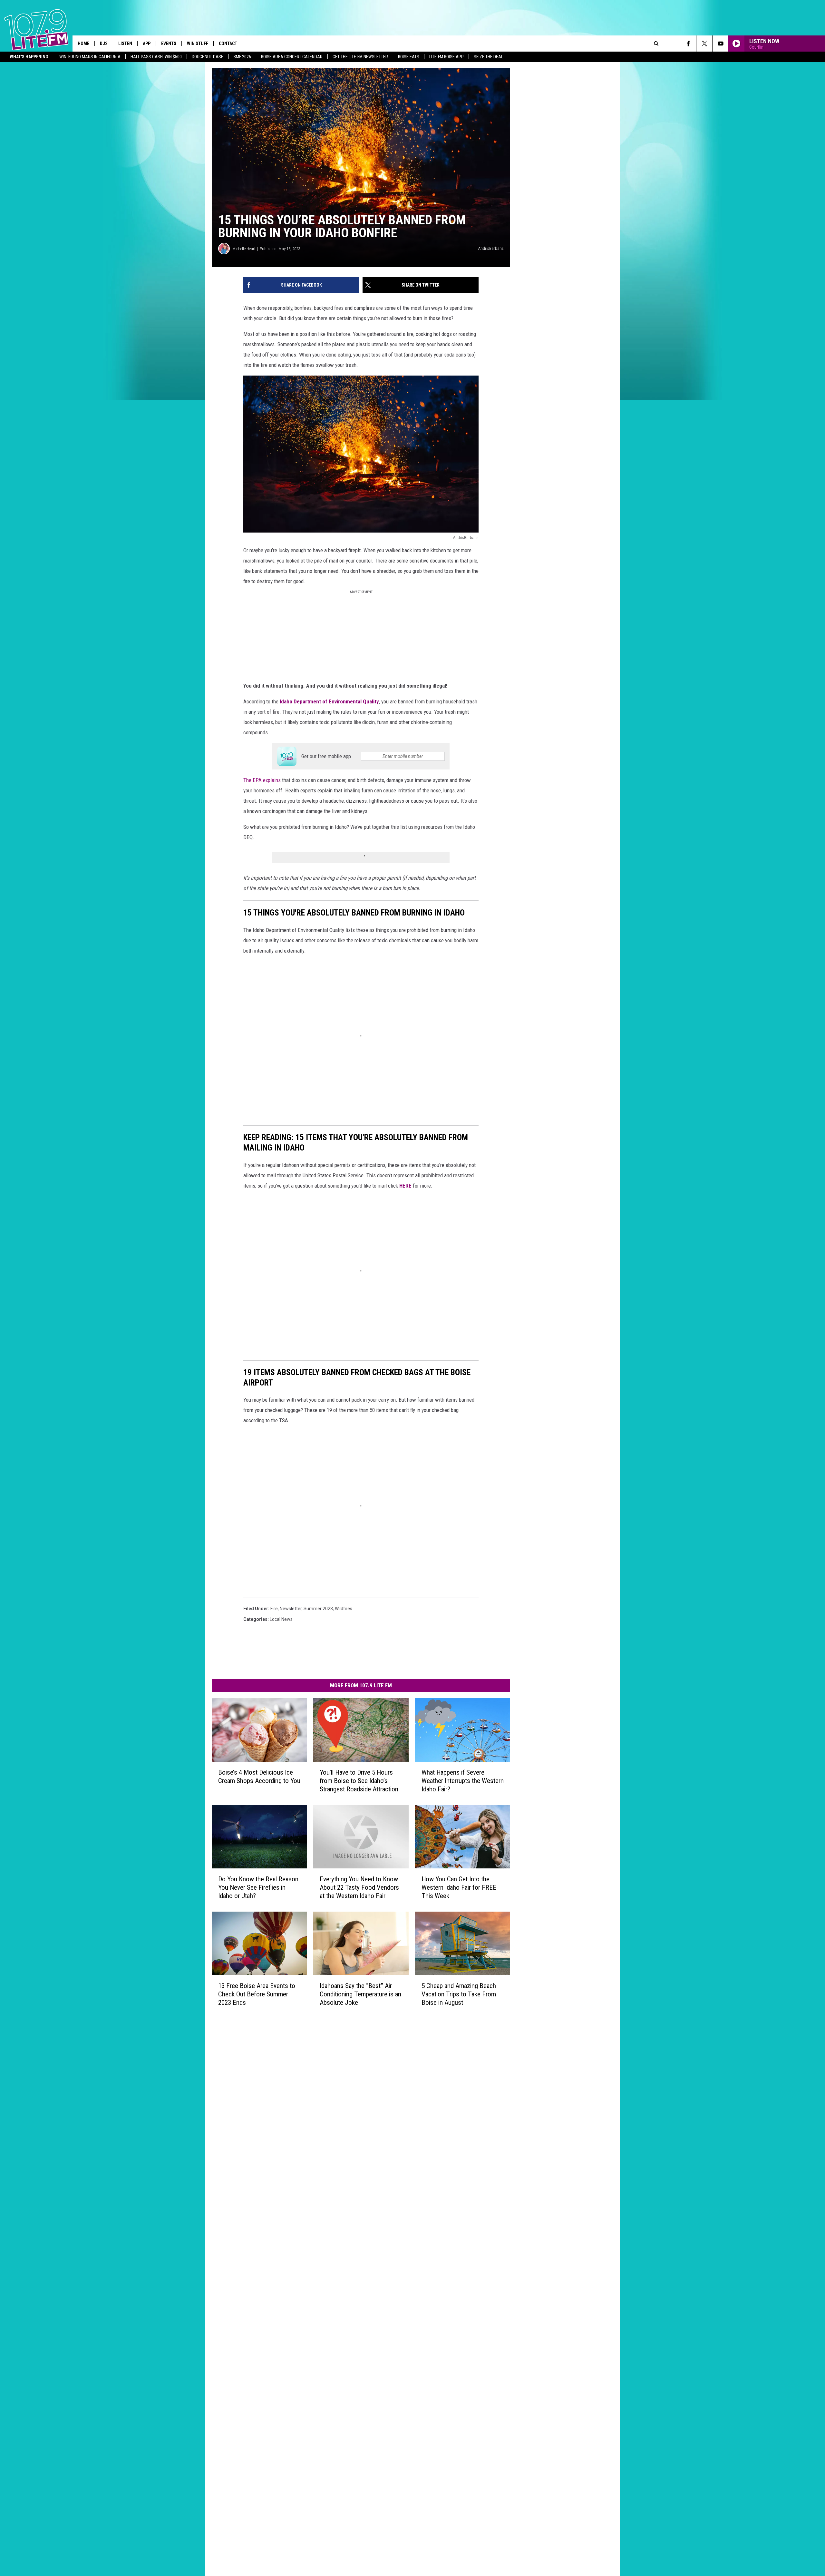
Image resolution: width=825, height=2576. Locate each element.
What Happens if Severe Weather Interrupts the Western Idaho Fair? (463, 1781)
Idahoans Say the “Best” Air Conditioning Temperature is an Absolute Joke (360, 1994)
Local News (281, 1619)
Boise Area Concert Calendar (292, 57)
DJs (104, 44)
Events (169, 44)
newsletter (291, 1609)
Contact (228, 44)
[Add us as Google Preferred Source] (672, 44)
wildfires (344, 1609)
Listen (125, 44)
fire (274, 1609)
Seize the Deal (488, 57)
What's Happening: (30, 57)
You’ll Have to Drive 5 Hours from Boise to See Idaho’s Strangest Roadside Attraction (359, 1781)
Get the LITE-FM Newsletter (360, 57)
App (147, 44)
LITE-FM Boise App (446, 57)
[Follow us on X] (704, 44)
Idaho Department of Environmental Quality (329, 701)
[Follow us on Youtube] (720, 44)
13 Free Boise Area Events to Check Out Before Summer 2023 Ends (257, 1994)
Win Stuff (198, 44)
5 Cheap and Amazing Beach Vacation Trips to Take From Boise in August (459, 1994)
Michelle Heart (244, 249)
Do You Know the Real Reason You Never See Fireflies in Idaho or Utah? (258, 1887)
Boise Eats (409, 57)
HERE (405, 1186)
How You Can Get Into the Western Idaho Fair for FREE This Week (459, 1887)
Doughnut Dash (208, 57)
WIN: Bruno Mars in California (90, 57)
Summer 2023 (318, 1609)
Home (83, 44)
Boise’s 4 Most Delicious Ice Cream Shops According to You (259, 1777)
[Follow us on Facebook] (688, 44)
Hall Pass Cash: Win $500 (156, 57)
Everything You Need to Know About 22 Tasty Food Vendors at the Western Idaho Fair (359, 1887)
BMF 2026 (242, 57)
